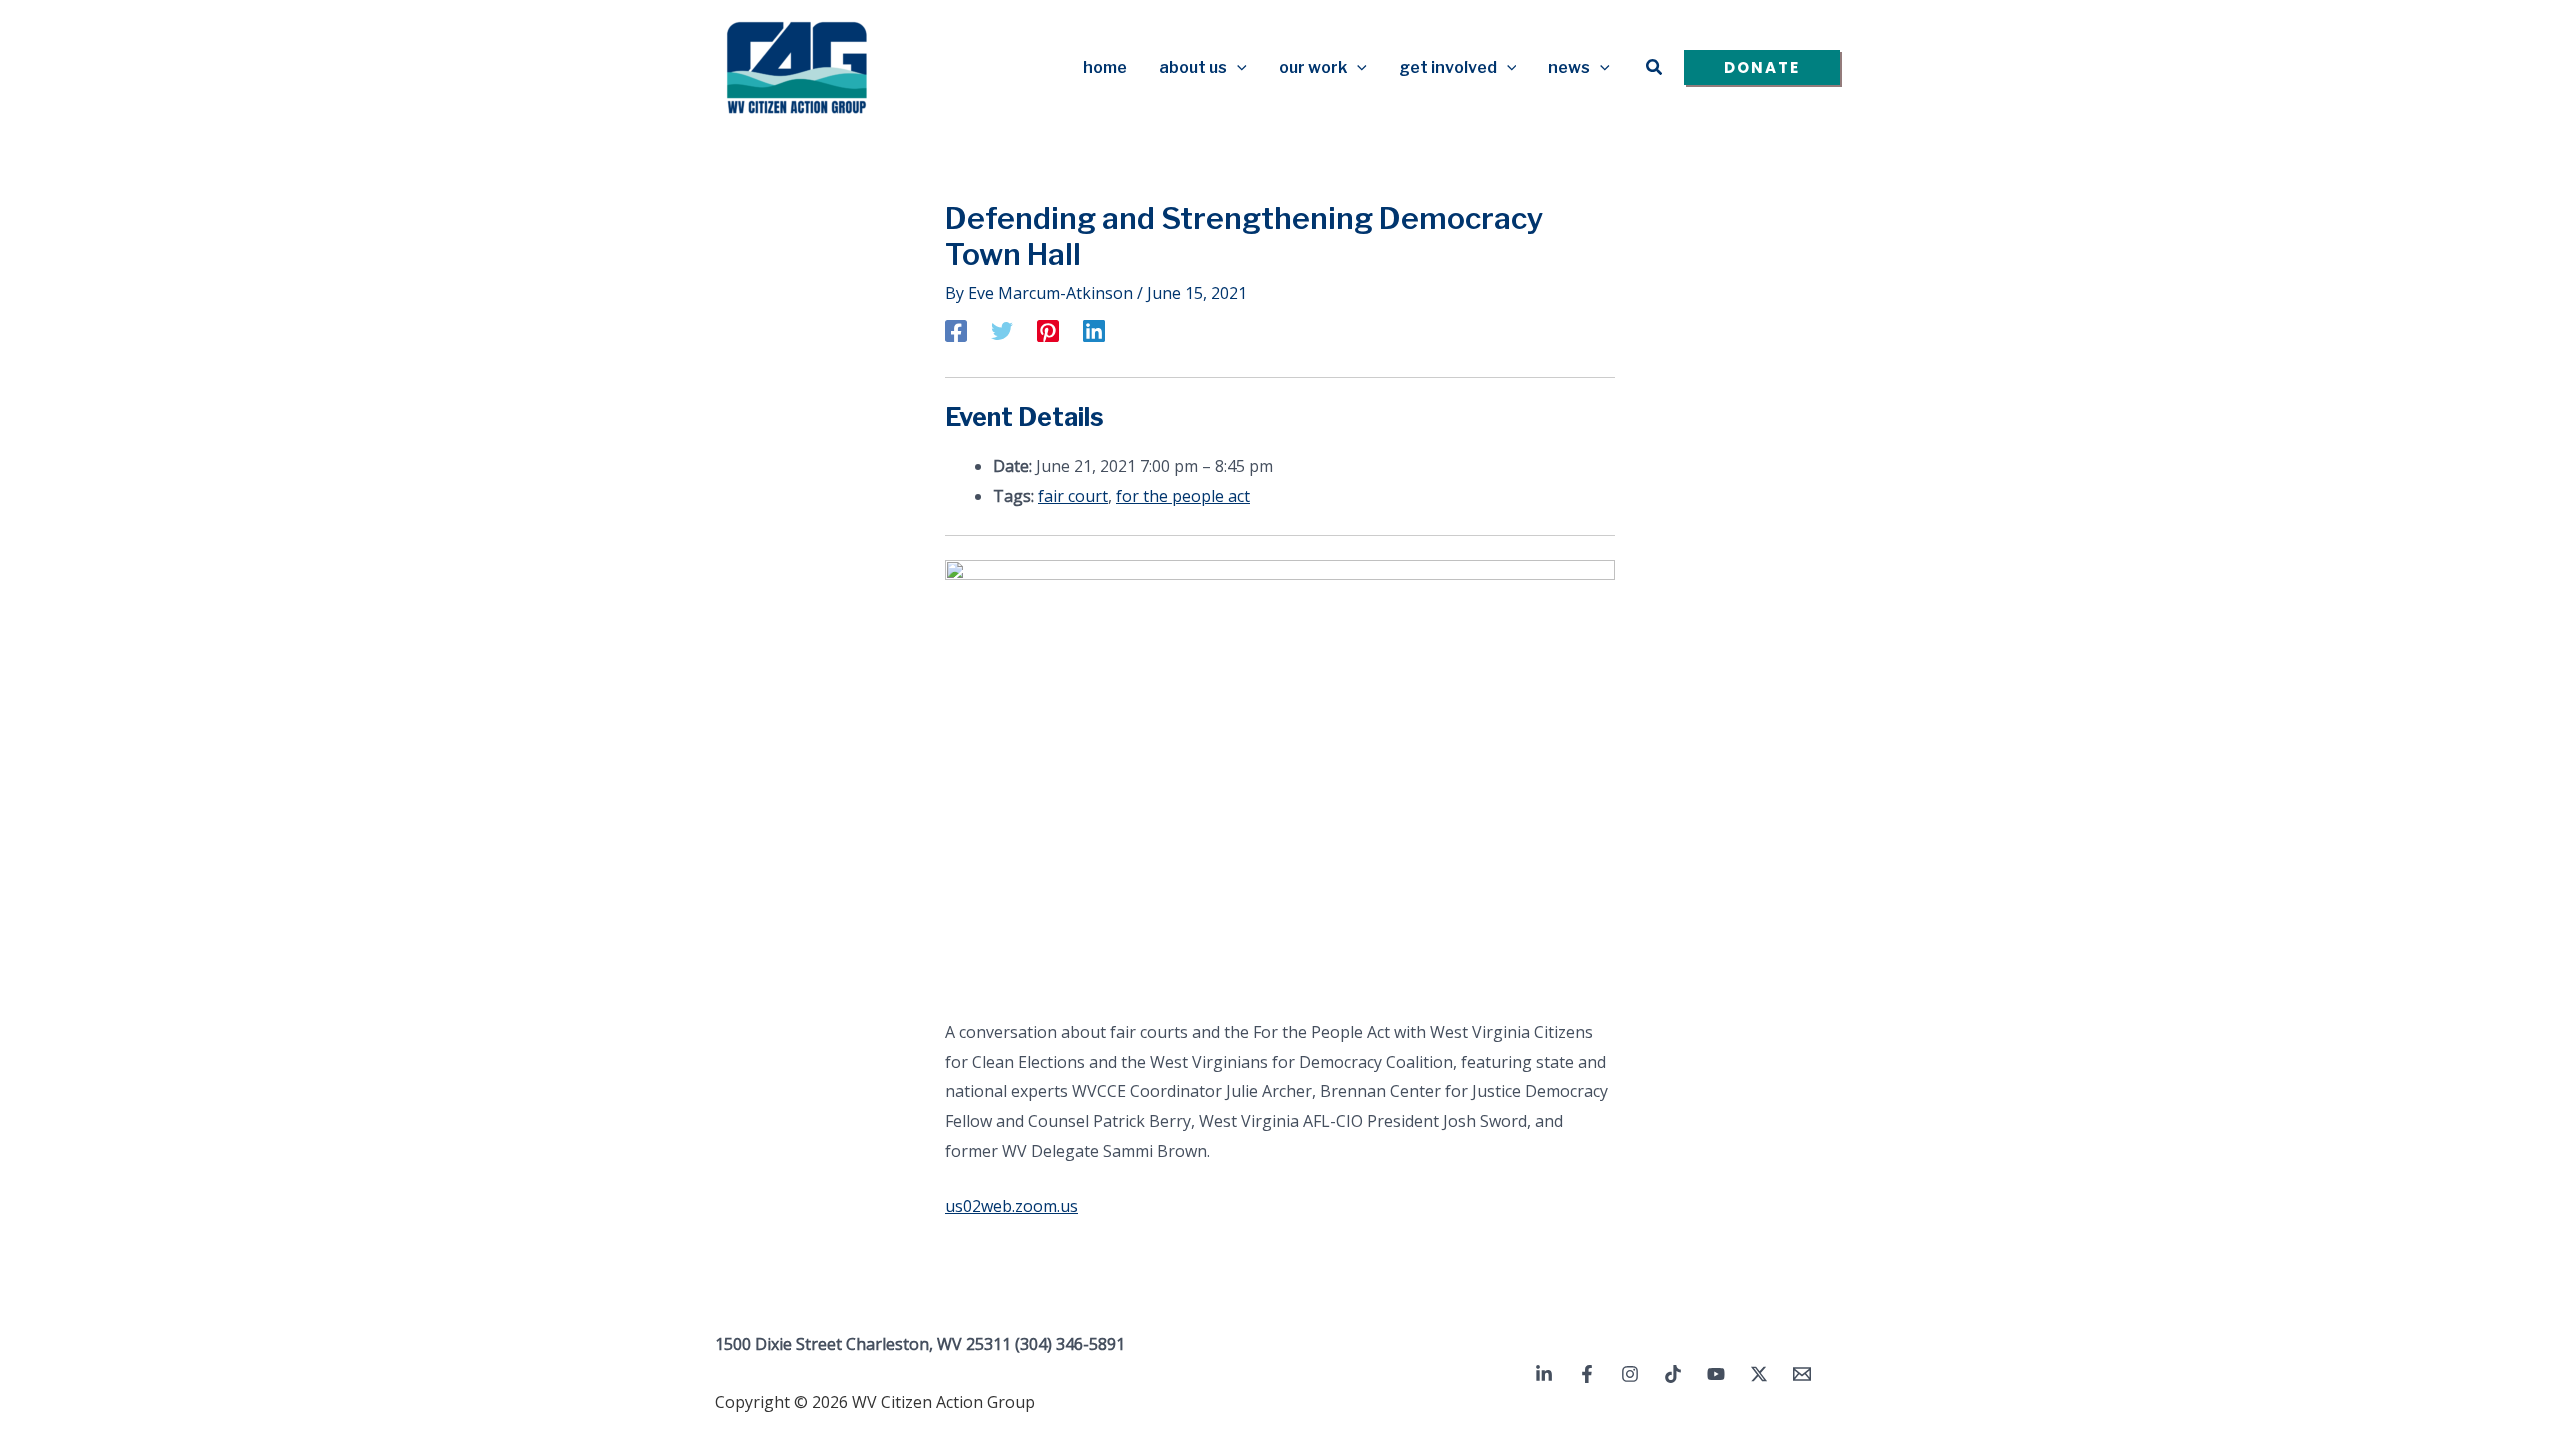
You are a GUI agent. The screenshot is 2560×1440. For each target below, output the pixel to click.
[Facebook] (956, 330)
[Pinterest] (1048, 330)
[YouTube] (1716, 1374)
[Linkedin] (1094, 330)
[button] (1237, 68)
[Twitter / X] (1759, 1374)
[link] (1011, 1206)
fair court (1073, 496)
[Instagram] (1630, 1374)
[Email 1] (1802, 1374)
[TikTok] (1673, 1374)
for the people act (1183, 496)
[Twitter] (1002, 330)
